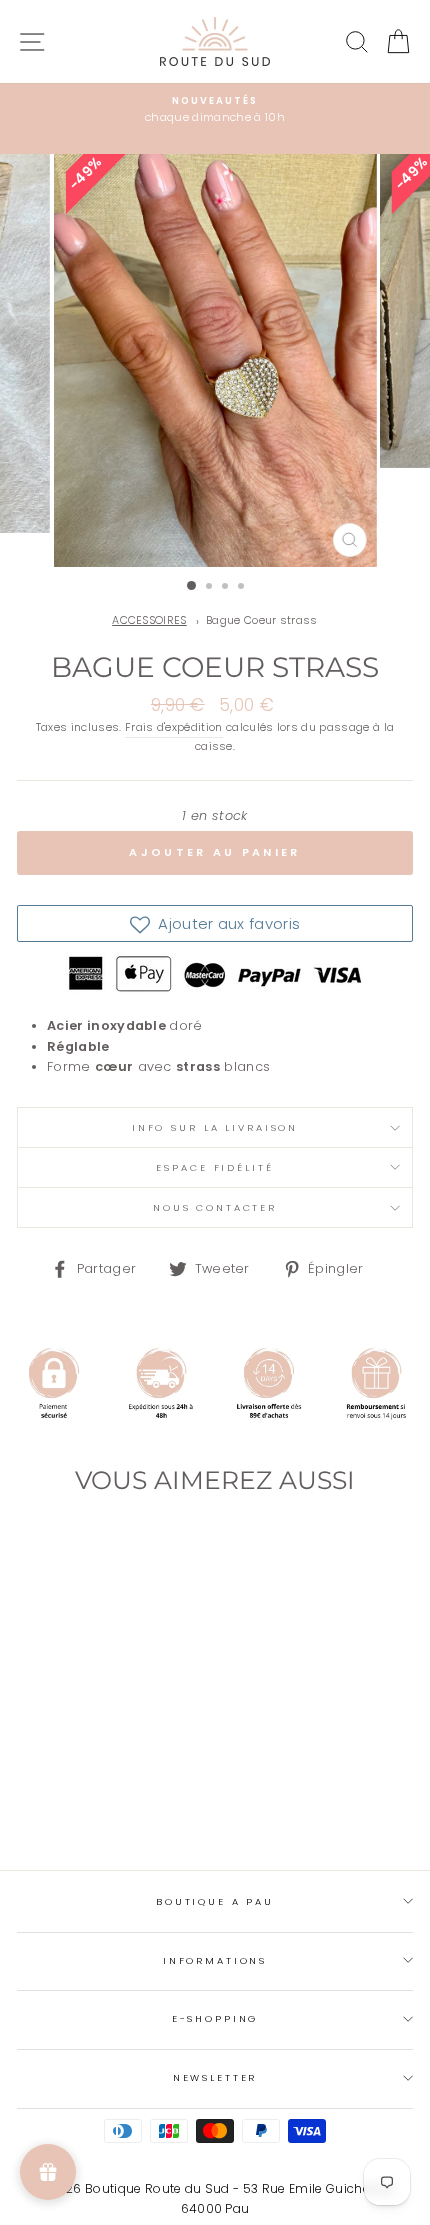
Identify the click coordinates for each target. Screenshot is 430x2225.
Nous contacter (215, 1207)
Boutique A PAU (215, 1901)
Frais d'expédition (174, 727)
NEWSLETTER (215, 2077)
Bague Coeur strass (262, 620)
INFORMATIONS (215, 1960)
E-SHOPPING (215, 2018)
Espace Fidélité (214, 1167)
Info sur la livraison (215, 1127)
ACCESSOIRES (149, 620)
